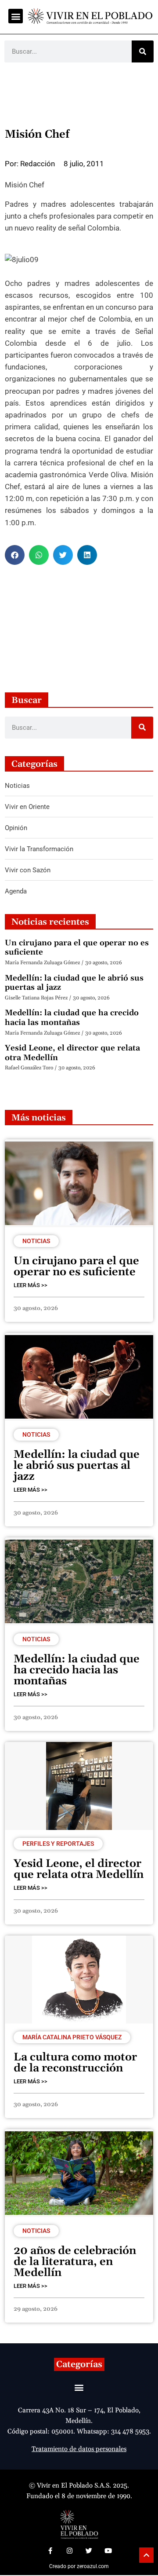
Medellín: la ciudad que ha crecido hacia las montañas (72, 1018)
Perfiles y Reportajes (58, 1844)
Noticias (36, 1241)
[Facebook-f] (50, 2550)
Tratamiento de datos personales (79, 2449)
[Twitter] (89, 2550)
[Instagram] (69, 2550)
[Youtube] (108, 2550)
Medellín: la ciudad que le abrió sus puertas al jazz (74, 983)
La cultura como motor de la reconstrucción (75, 2063)
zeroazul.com (93, 2566)
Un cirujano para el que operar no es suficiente (77, 948)
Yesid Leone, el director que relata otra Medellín (72, 1053)
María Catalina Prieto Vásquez (72, 2037)
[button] (16, 16)
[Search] (143, 51)
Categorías (79, 2364)
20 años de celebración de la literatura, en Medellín (75, 2262)
